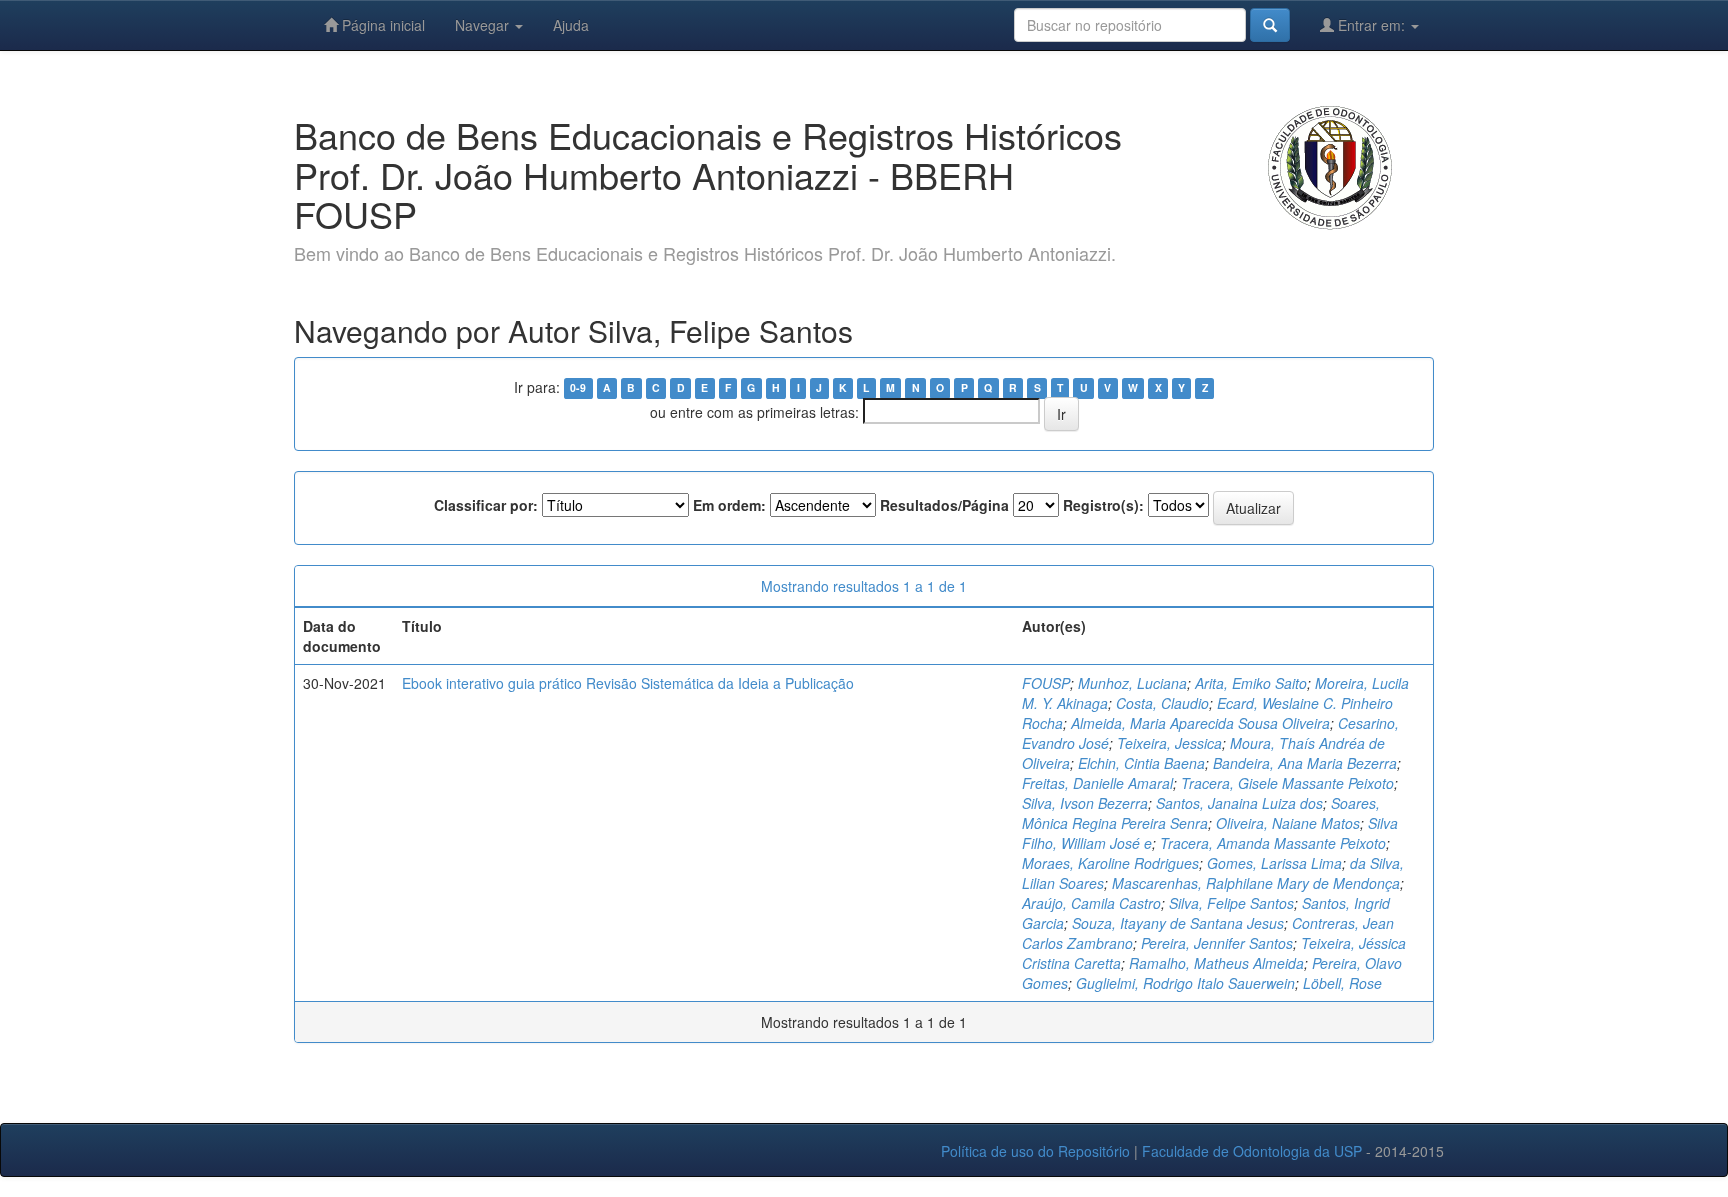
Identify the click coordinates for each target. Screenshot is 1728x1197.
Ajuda (571, 25)
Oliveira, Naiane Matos (1288, 823)
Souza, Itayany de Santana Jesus (1178, 923)
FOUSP (1046, 683)
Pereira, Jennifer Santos (1217, 943)
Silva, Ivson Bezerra (1085, 803)
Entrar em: (1371, 25)
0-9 (578, 388)
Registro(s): (1103, 505)
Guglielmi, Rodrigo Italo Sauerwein (1185, 983)
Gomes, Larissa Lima (1274, 863)
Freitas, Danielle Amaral (1097, 783)
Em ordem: (729, 505)
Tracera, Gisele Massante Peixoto (1287, 783)
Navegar (484, 25)
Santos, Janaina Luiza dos (1239, 803)
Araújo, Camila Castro (1091, 903)
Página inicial (381, 25)
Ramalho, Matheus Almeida (1216, 963)
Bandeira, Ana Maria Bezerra (1305, 763)
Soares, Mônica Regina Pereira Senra (1201, 813)
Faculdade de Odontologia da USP (1252, 1151)
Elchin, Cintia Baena (1141, 763)
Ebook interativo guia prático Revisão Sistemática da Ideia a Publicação (628, 683)
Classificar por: (486, 505)
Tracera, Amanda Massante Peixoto (1273, 843)
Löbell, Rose (1342, 983)
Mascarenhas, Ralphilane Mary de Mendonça (1256, 883)
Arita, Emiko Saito (1251, 683)
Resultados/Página (944, 505)
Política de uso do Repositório (1035, 1151)
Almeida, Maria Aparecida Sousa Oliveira (1200, 723)
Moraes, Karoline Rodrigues (1110, 863)
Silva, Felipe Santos (1231, 903)
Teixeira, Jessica (1169, 743)
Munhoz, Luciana (1132, 683)
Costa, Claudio (1162, 703)
